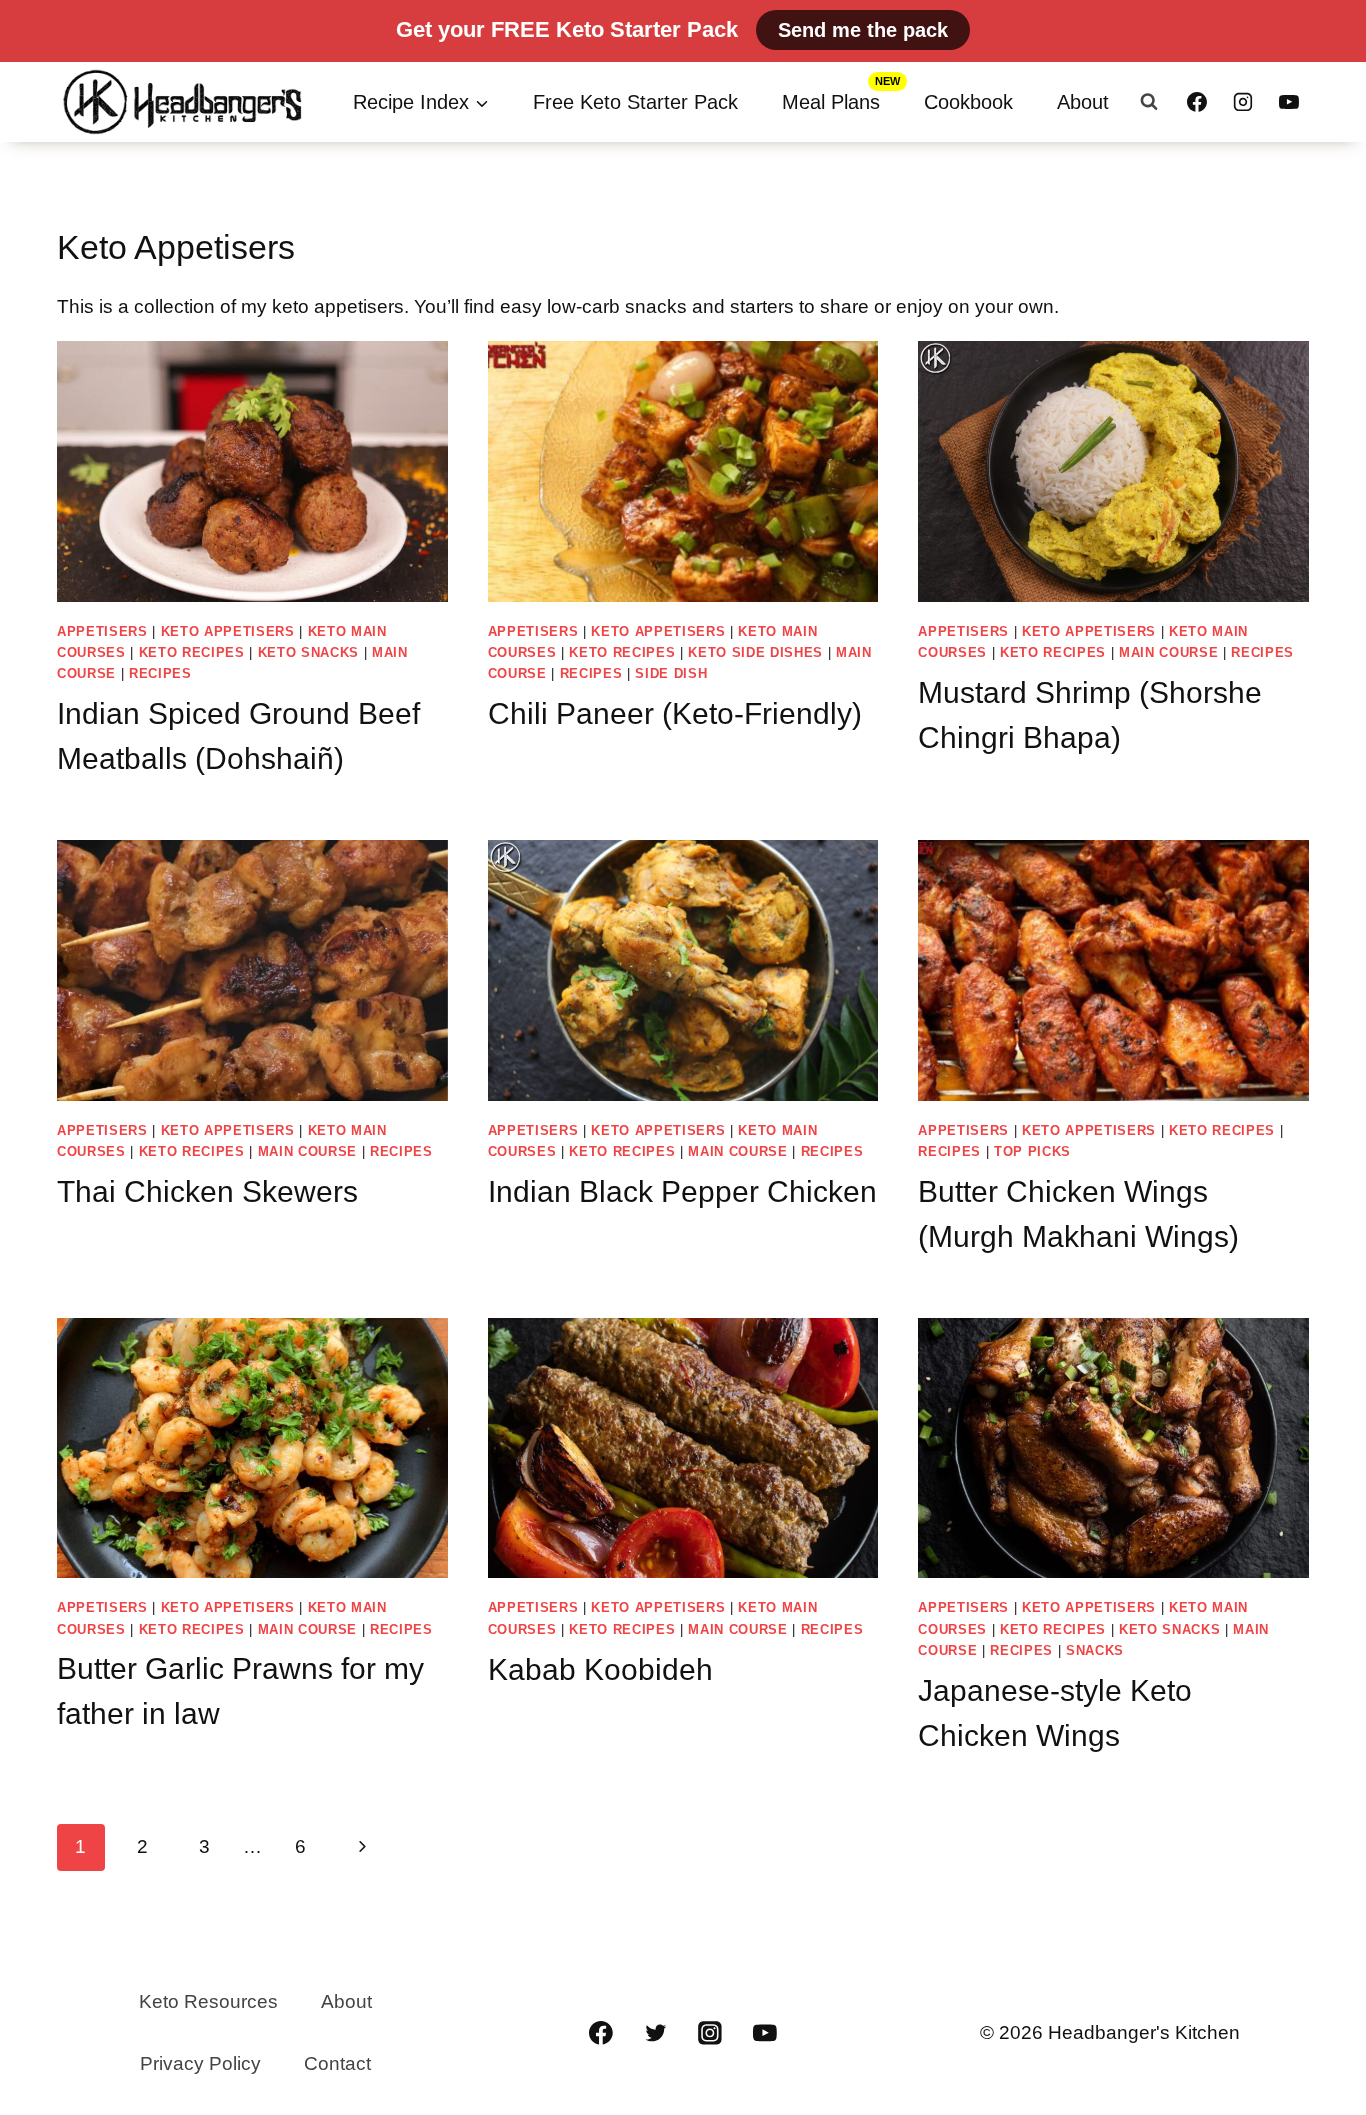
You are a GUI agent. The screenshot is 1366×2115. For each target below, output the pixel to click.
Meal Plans (831, 102)
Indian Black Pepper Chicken (682, 1191)
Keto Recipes (192, 652)
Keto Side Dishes (755, 652)
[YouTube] (1289, 102)
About (1083, 102)
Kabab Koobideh (600, 1669)
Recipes (160, 673)
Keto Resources (208, 2001)
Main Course (1168, 652)
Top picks (1032, 1151)
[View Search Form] (1149, 102)
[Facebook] (1197, 102)
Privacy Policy (200, 2063)
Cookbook (968, 102)
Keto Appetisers (228, 631)
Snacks (1095, 1650)
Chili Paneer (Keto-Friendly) (675, 713)
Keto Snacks (308, 652)
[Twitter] (656, 2033)
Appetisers (102, 631)
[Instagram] (1243, 102)
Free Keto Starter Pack (635, 102)
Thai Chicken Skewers (207, 1191)
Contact (337, 2063)
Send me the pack (863, 30)
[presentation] (252, 471)
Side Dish (671, 673)
